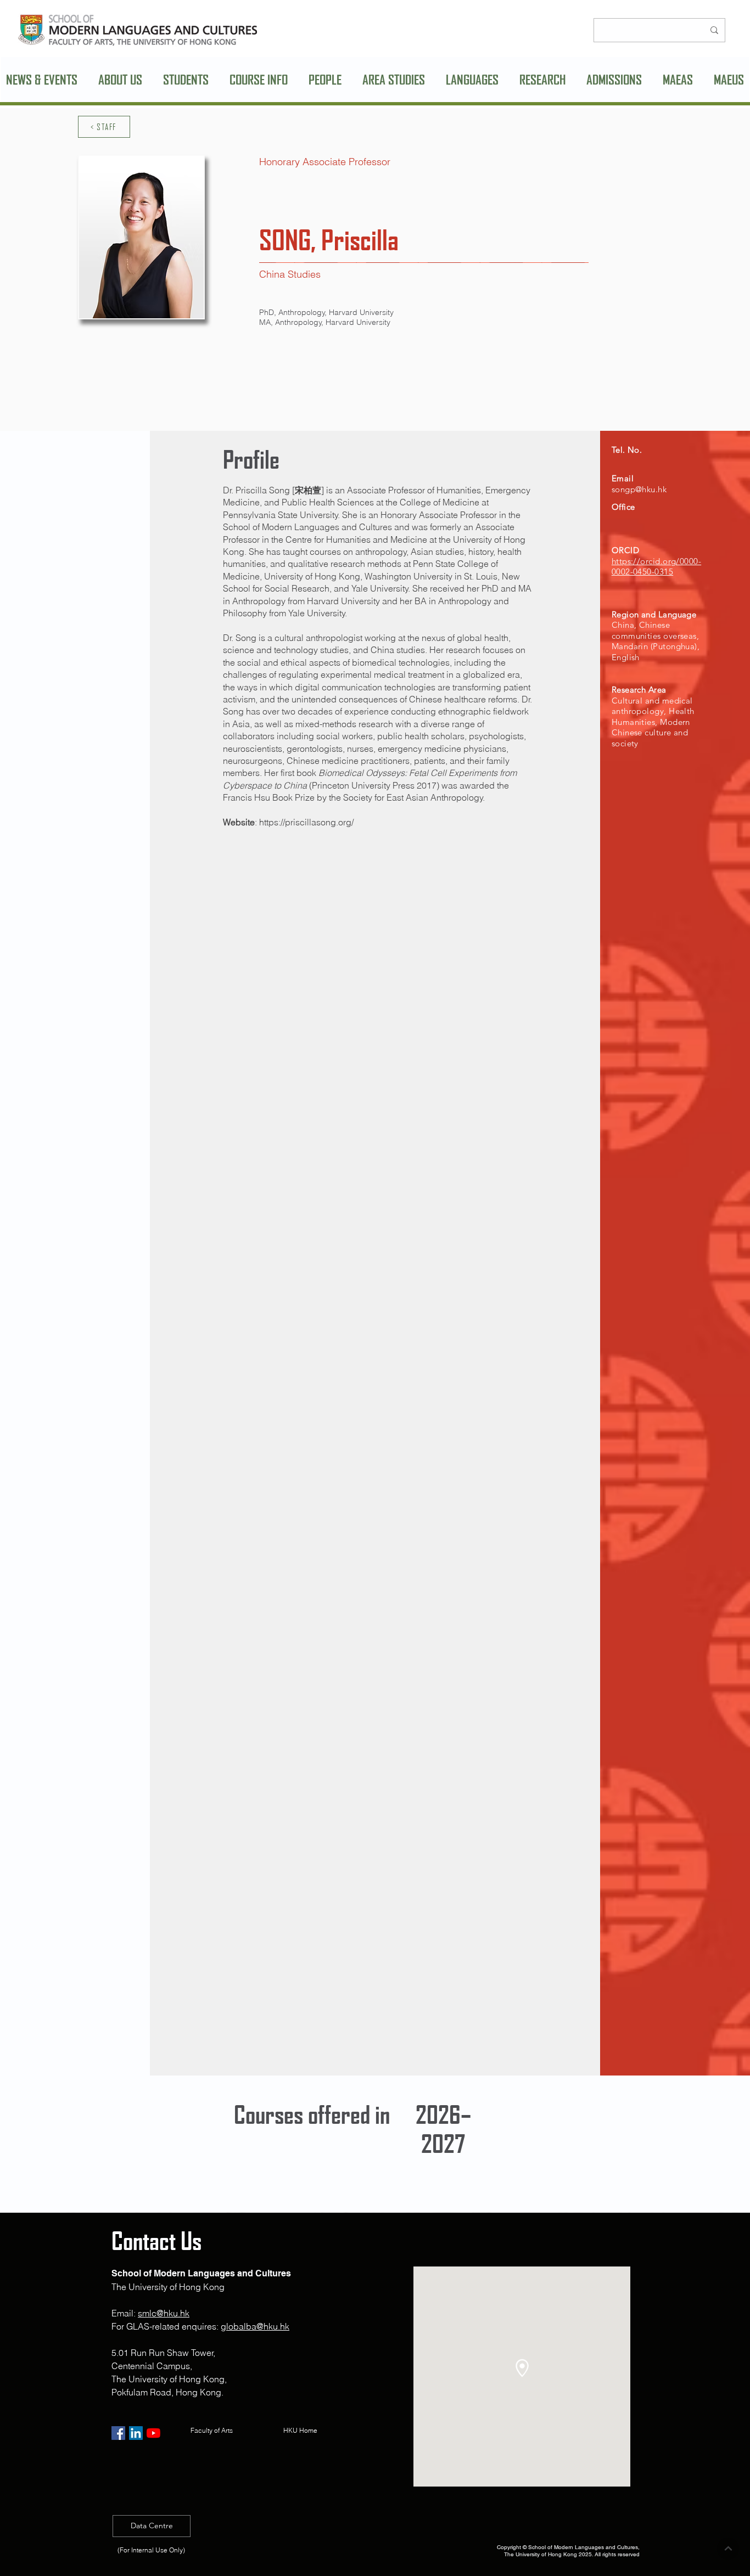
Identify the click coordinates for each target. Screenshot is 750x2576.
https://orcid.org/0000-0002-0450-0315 (656, 567)
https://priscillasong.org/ (306, 822)
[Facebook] (118, 2433)
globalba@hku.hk (255, 2326)
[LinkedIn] (136, 2433)
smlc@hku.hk (164, 2313)
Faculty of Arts (212, 2430)
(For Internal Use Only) (151, 2550)
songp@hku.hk (639, 489)
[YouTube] (153, 2433)
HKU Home (302, 2430)
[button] (120, 80)
